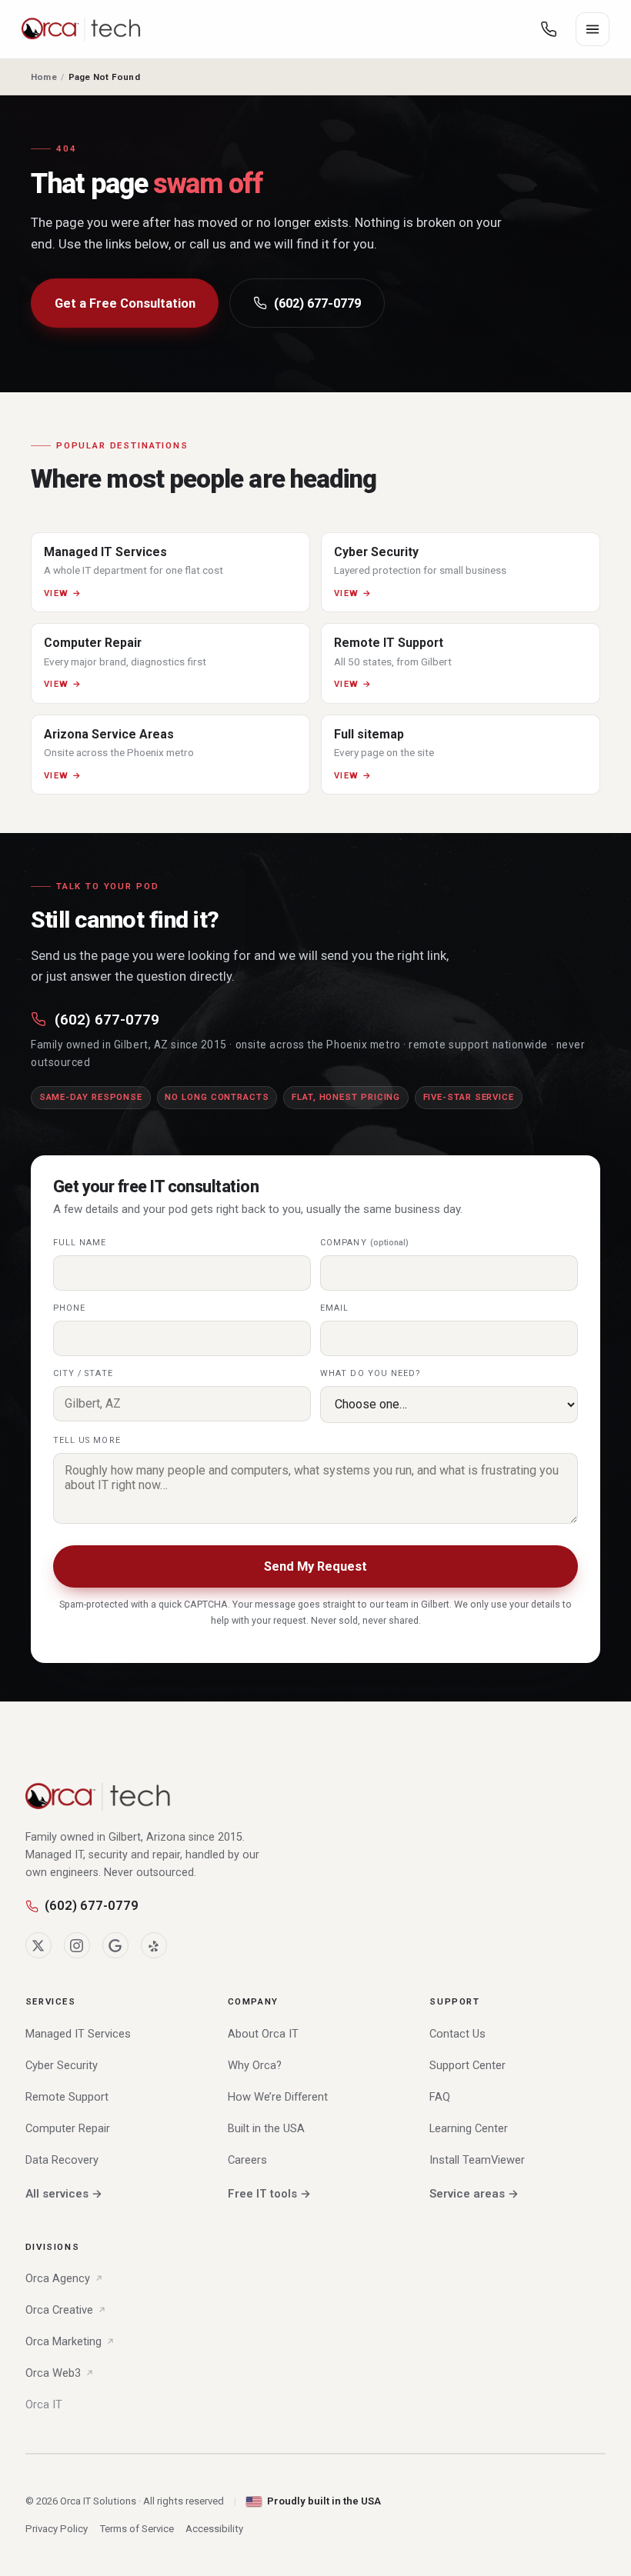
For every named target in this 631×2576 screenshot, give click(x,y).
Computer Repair (68, 2128)
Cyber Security (62, 2065)
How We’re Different (278, 2097)
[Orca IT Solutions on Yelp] (154, 1945)
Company (364, 1243)
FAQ (440, 2097)
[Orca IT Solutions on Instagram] (77, 1945)
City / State (83, 1373)
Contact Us (457, 2034)
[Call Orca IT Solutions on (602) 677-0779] (549, 29)
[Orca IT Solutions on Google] (115, 1945)
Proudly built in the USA (324, 2501)
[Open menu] (593, 29)
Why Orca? (255, 2065)
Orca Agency (58, 2278)
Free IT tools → (269, 2194)
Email (334, 1308)
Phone (69, 1308)
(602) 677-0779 (317, 303)
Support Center (467, 2065)
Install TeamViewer (477, 2160)
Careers (247, 2160)
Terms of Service (137, 2529)
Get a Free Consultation (125, 303)
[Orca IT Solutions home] (82, 29)
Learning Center (469, 2128)
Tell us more (87, 1440)
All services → (64, 2194)
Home (44, 77)
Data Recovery (62, 2160)
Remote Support (67, 2097)
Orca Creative (59, 2310)
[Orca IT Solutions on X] (38, 1945)
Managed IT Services (78, 2034)
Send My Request (315, 1566)
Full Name (80, 1243)
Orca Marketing (63, 2341)
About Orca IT (263, 2034)
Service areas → (474, 2194)
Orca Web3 (53, 2373)
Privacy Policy (57, 2529)
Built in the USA (266, 2128)
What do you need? (371, 1373)
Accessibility (214, 2529)
